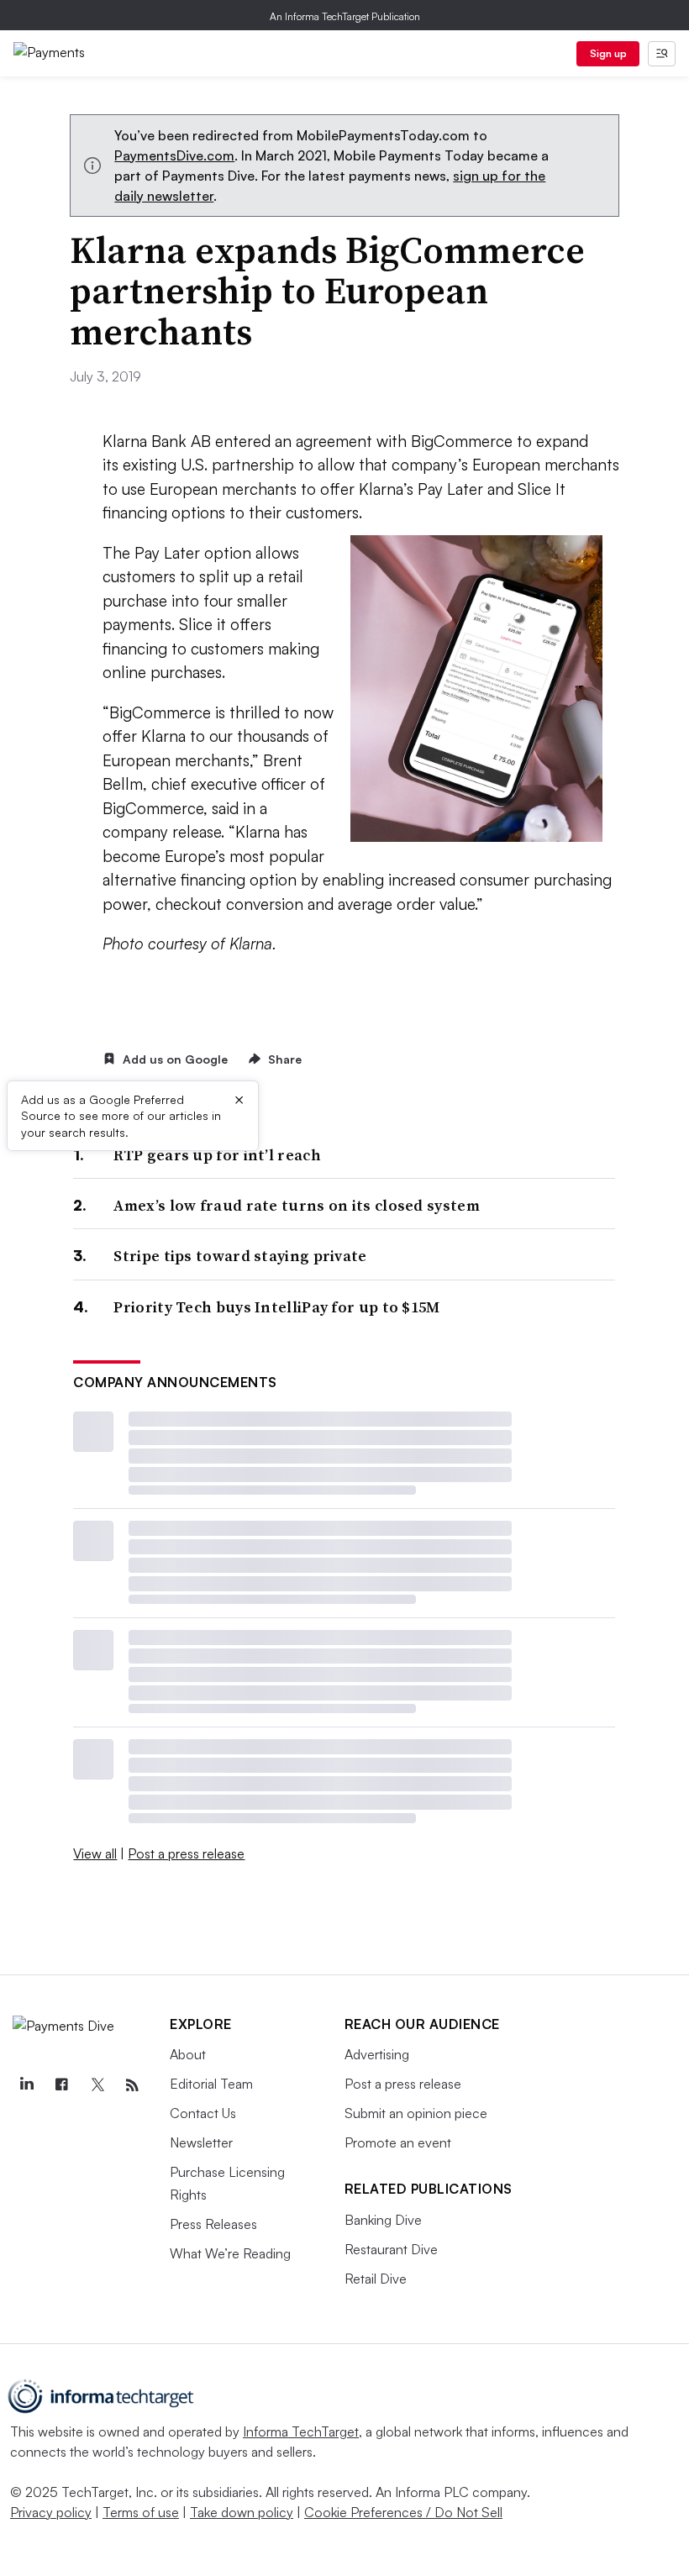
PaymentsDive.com (174, 155)
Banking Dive (383, 2220)
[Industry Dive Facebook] (61, 2085)
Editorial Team (211, 2084)
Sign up (608, 53)
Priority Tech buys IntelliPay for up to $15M (276, 1307)
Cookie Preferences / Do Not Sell (403, 2512)
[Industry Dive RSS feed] (132, 2085)
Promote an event (398, 2142)
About (188, 2054)
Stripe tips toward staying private (240, 1256)
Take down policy (242, 2512)
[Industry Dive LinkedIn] (26, 2085)
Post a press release (186, 1853)
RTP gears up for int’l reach (217, 1155)
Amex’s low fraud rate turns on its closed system (296, 1205)
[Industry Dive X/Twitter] (97, 2085)
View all (95, 1853)
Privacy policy (51, 2512)
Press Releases (213, 2224)
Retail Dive (376, 2279)
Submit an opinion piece (416, 2113)
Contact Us (203, 2113)
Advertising (377, 2054)
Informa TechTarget (301, 2431)
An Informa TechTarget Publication (345, 16)
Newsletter (201, 2142)
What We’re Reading (230, 2253)
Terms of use (141, 2512)
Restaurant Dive (391, 2249)
